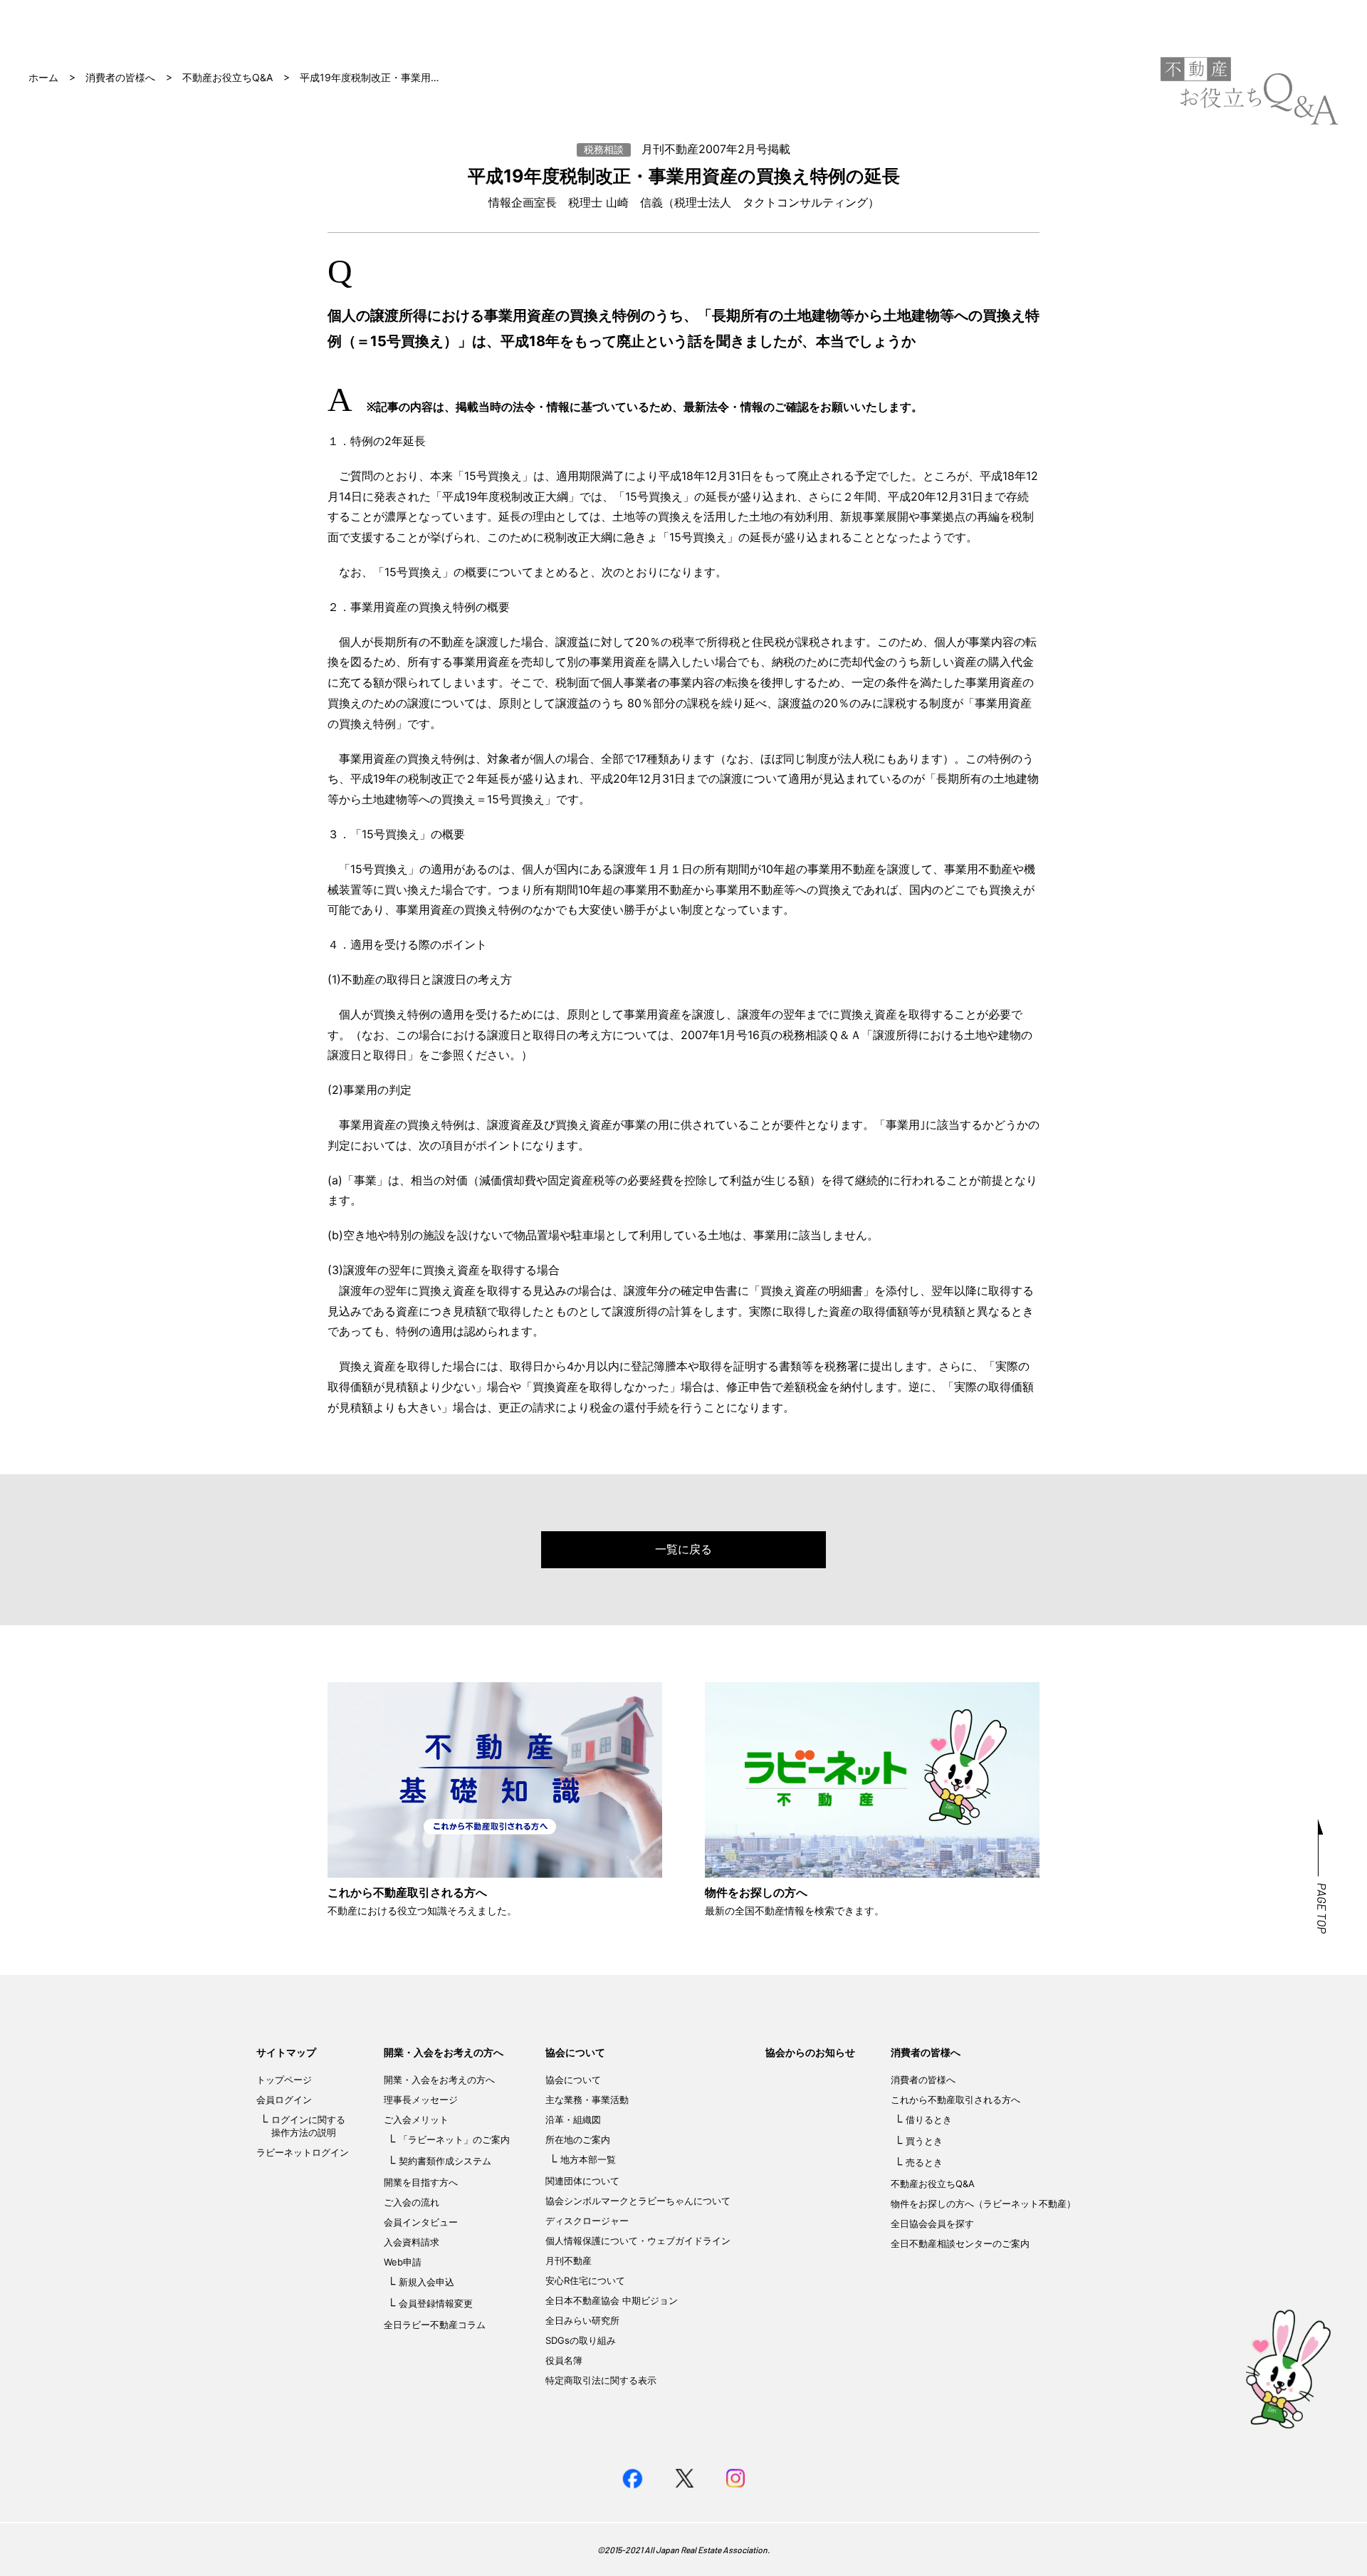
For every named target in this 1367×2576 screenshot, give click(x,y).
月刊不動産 (569, 2260)
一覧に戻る (683, 1549)
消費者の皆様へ (120, 77)
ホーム (43, 77)
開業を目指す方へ (421, 2182)
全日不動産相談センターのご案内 (960, 2243)
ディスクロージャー (587, 2221)
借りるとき (929, 2119)
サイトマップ (286, 2052)
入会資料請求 (412, 2242)
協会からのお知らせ (810, 2052)
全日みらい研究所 (582, 2320)
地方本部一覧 (588, 2159)
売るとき (924, 2162)
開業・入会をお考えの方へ (444, 2052)
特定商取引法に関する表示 (601, 2380)
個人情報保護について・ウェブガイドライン (638, 2241)
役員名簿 (564, 2360)
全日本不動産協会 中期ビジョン (612, 2300)
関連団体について (582, 2181)
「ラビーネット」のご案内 (454, 2139)
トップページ (284, 2080)
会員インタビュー (421, 2222)
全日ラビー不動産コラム (435, 2325)
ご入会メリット (416, 2119)
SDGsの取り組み (581, 2340)
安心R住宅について (585, 2280)
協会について (575, 2052)
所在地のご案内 (578, 2139)
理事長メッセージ (421, 2100)
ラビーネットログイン (303, 2152)
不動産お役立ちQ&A (227, 77)
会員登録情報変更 (436, 2303)
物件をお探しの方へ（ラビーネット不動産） (983, 2204)
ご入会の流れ (412, 2202)
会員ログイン (284, 2100)
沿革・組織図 (573, 2119)
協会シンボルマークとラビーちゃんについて (638, 2201)
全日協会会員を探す (932, 2223)
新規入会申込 (426, 2282)
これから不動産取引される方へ (955, 2100)
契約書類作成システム (445, 2161)
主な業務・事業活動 (587, 2100)
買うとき (924, 2141)
